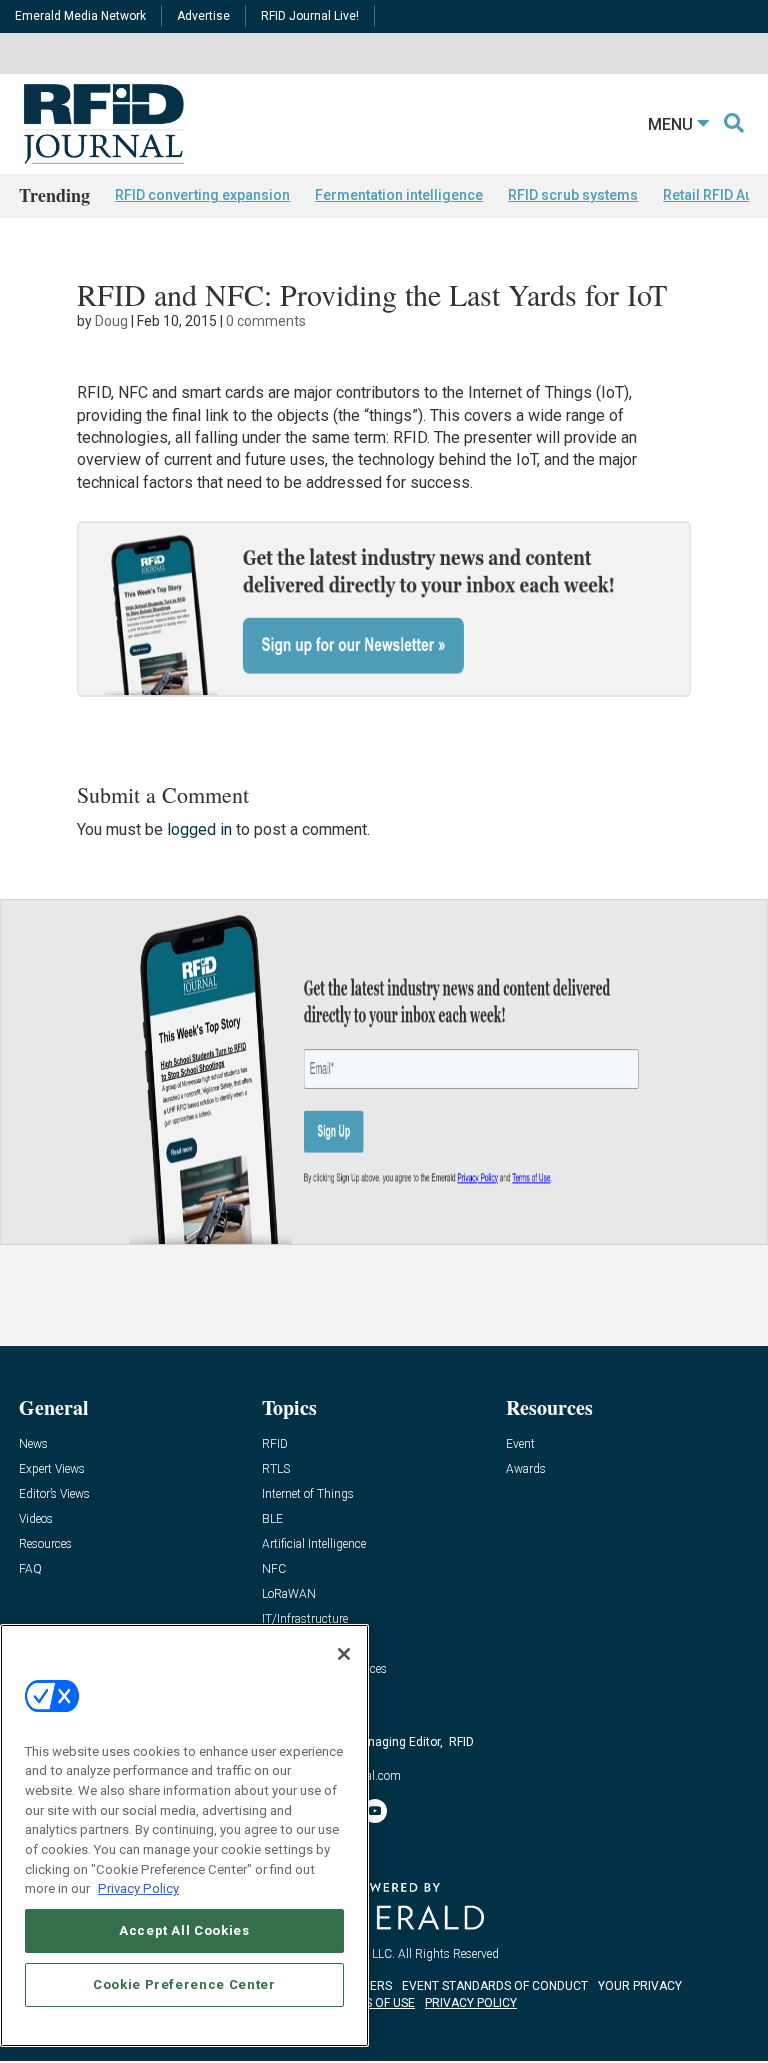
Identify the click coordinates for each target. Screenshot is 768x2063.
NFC (274, 1569)
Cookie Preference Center (184, 1984)
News (33, 1444)
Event (520, 1444)
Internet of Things (308, 1494)
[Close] (344, 1654)
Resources (45, 1544)
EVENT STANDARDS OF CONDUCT (495, 1986)
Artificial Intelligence (314, 1544)
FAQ (30, 1569)
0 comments (266, 321)
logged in (199, 829)
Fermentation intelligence (399, 195)
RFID (275, 1444)
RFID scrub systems (573, 195)
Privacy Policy (138, 1888)
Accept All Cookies (184, 1930)
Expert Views (52, 1469)
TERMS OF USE (374, 2003)
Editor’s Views (54, 1494)
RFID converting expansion (202, 195)
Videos (36, 1519)
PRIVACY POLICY (471, 2003)
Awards (526, 1469)
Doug (111, 321)
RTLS (276, 1469)
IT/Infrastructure (305, 1619)
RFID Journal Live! (310, 16)
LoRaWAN (289, 1594)
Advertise (203, 16)
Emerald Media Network (80, 16)
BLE (272, 1519)
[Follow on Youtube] (375, 1811)
